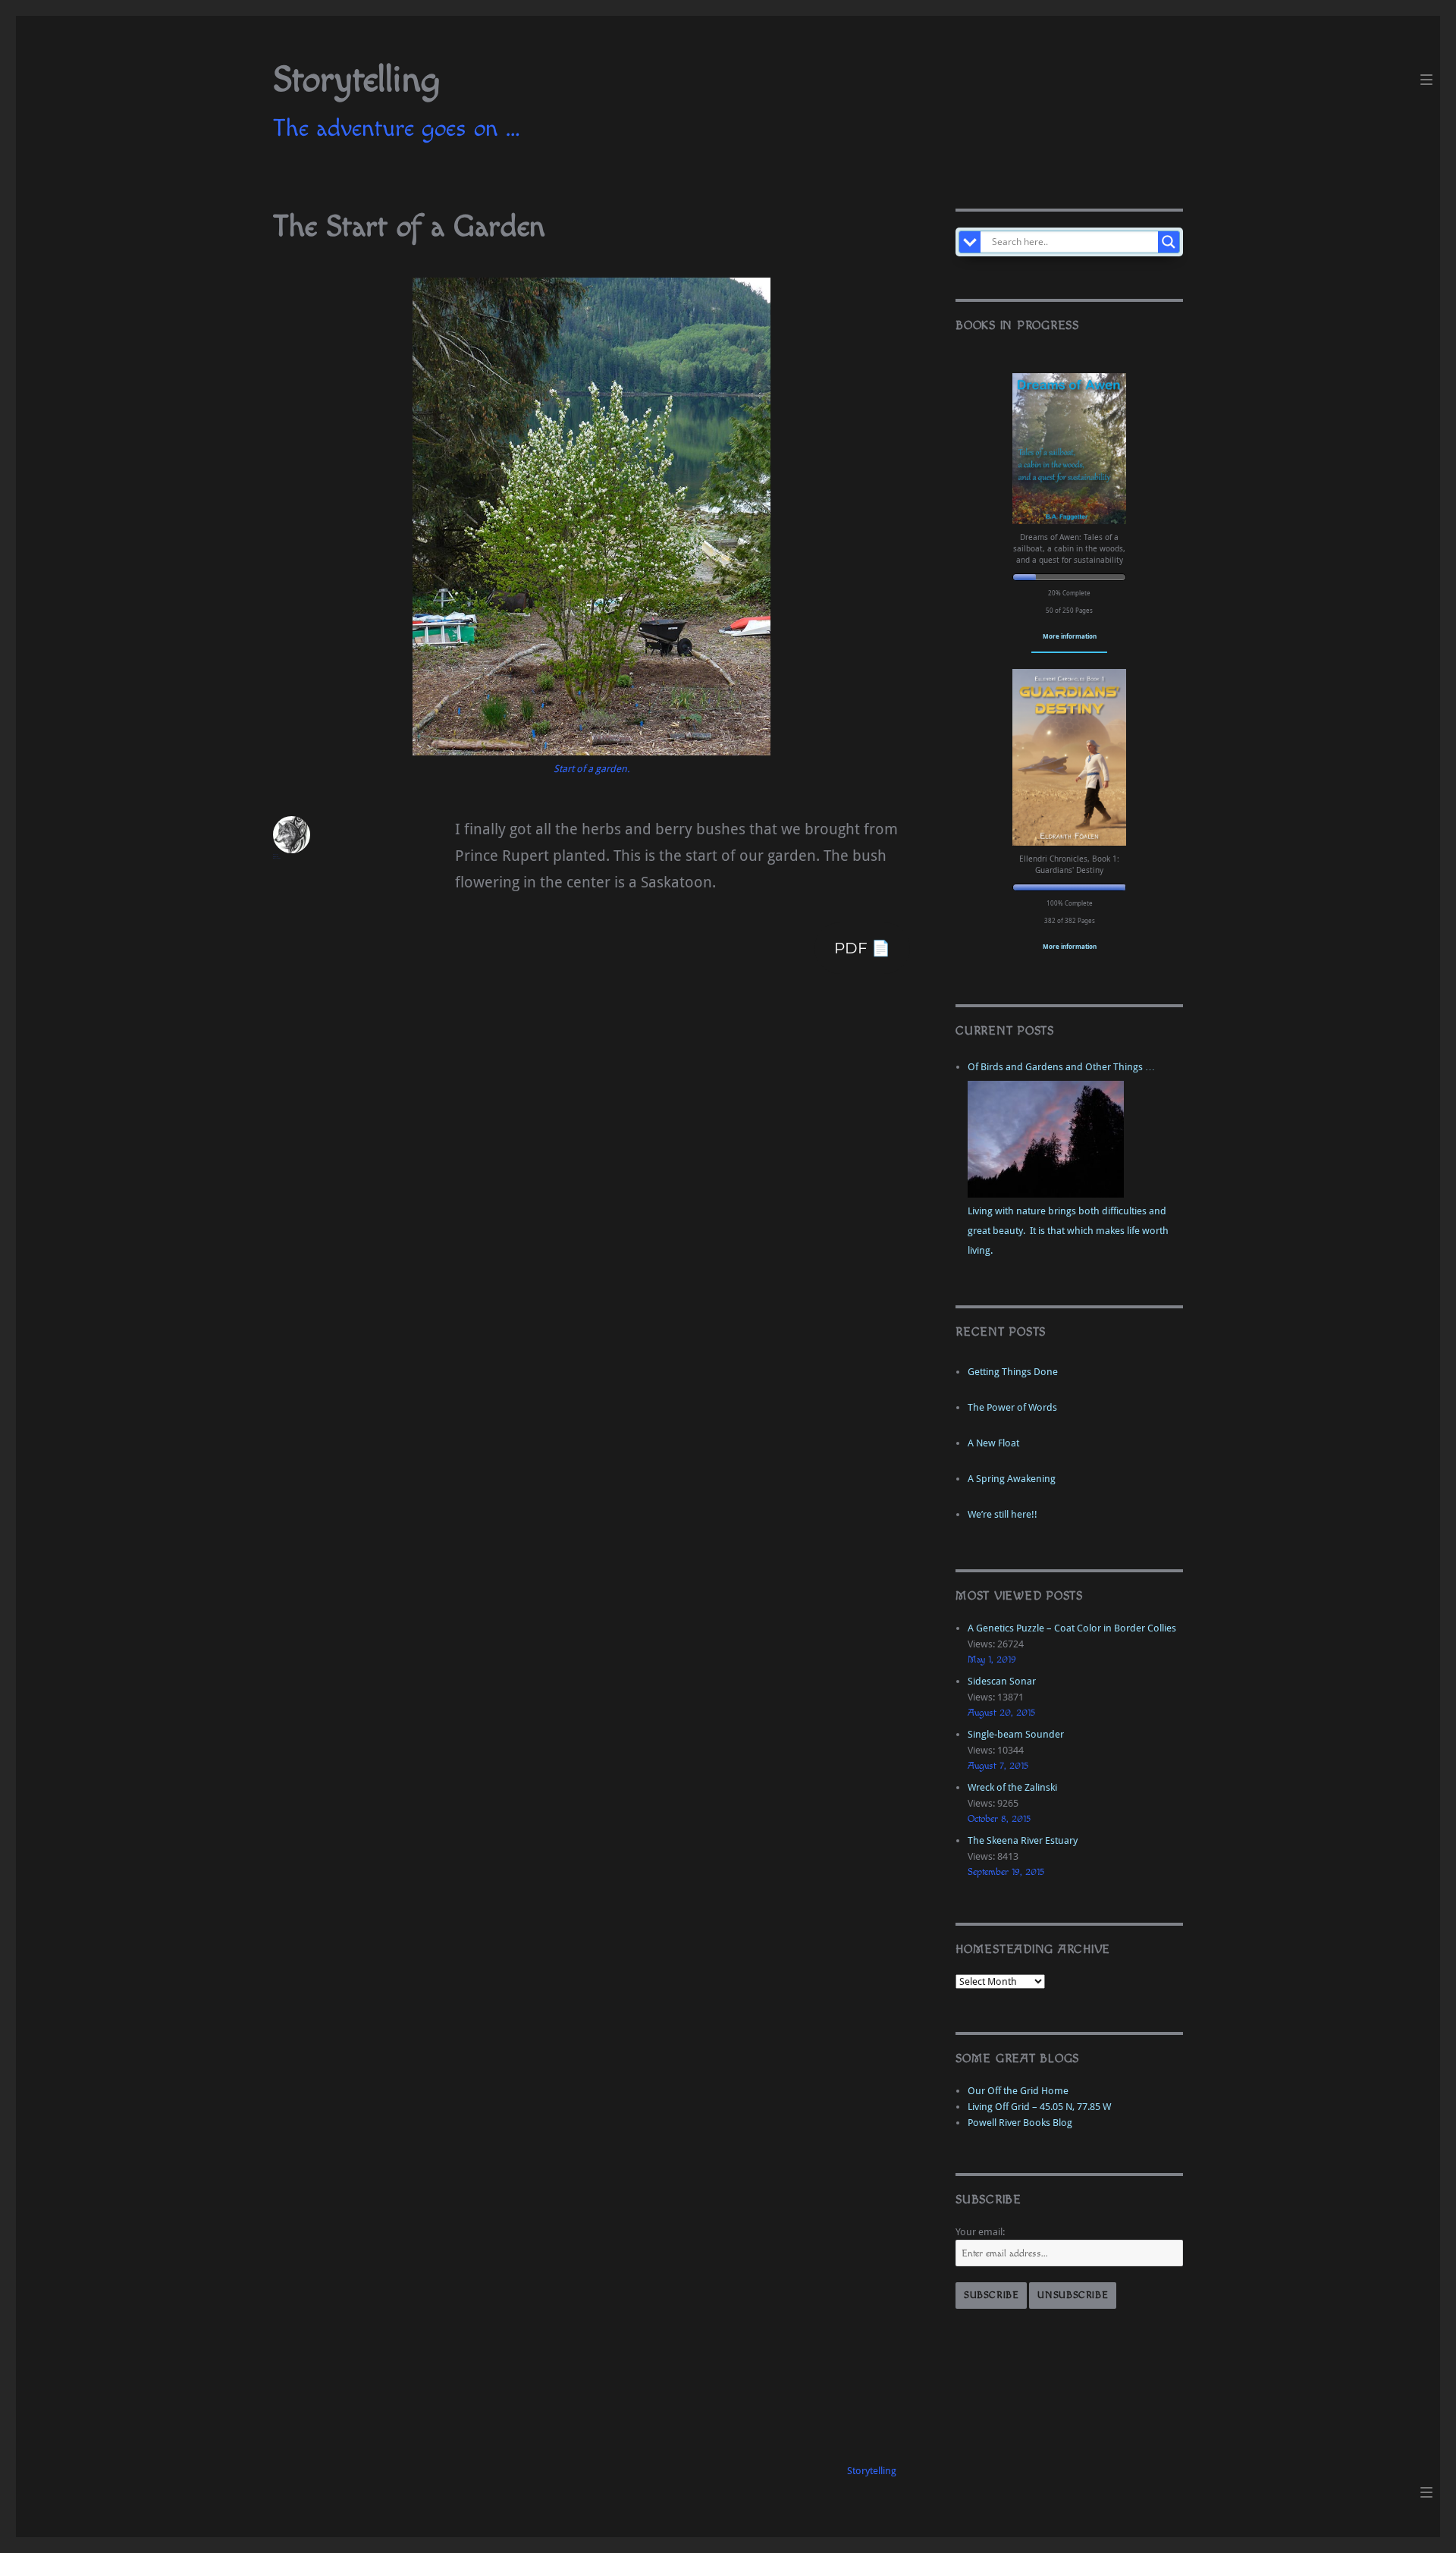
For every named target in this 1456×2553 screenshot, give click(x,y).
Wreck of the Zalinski (1012, 1787)
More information (1070, 636)
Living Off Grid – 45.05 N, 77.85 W (1039, 2107)
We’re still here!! (1003, 1514)
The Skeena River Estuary (1023, 1840)
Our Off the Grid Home (1018, 2091)
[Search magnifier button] (1169, 242)
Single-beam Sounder (1016, 1734)
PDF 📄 (862, 948)
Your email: (980, 2232)
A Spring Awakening (1012, 1479)
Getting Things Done (1013, 1372)
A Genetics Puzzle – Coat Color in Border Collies (1072, 1628)
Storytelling (356, 80)
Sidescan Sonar (1002, 1681)
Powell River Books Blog (1020, 2123)
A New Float (993, 1443)
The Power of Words (1012, 1407)
